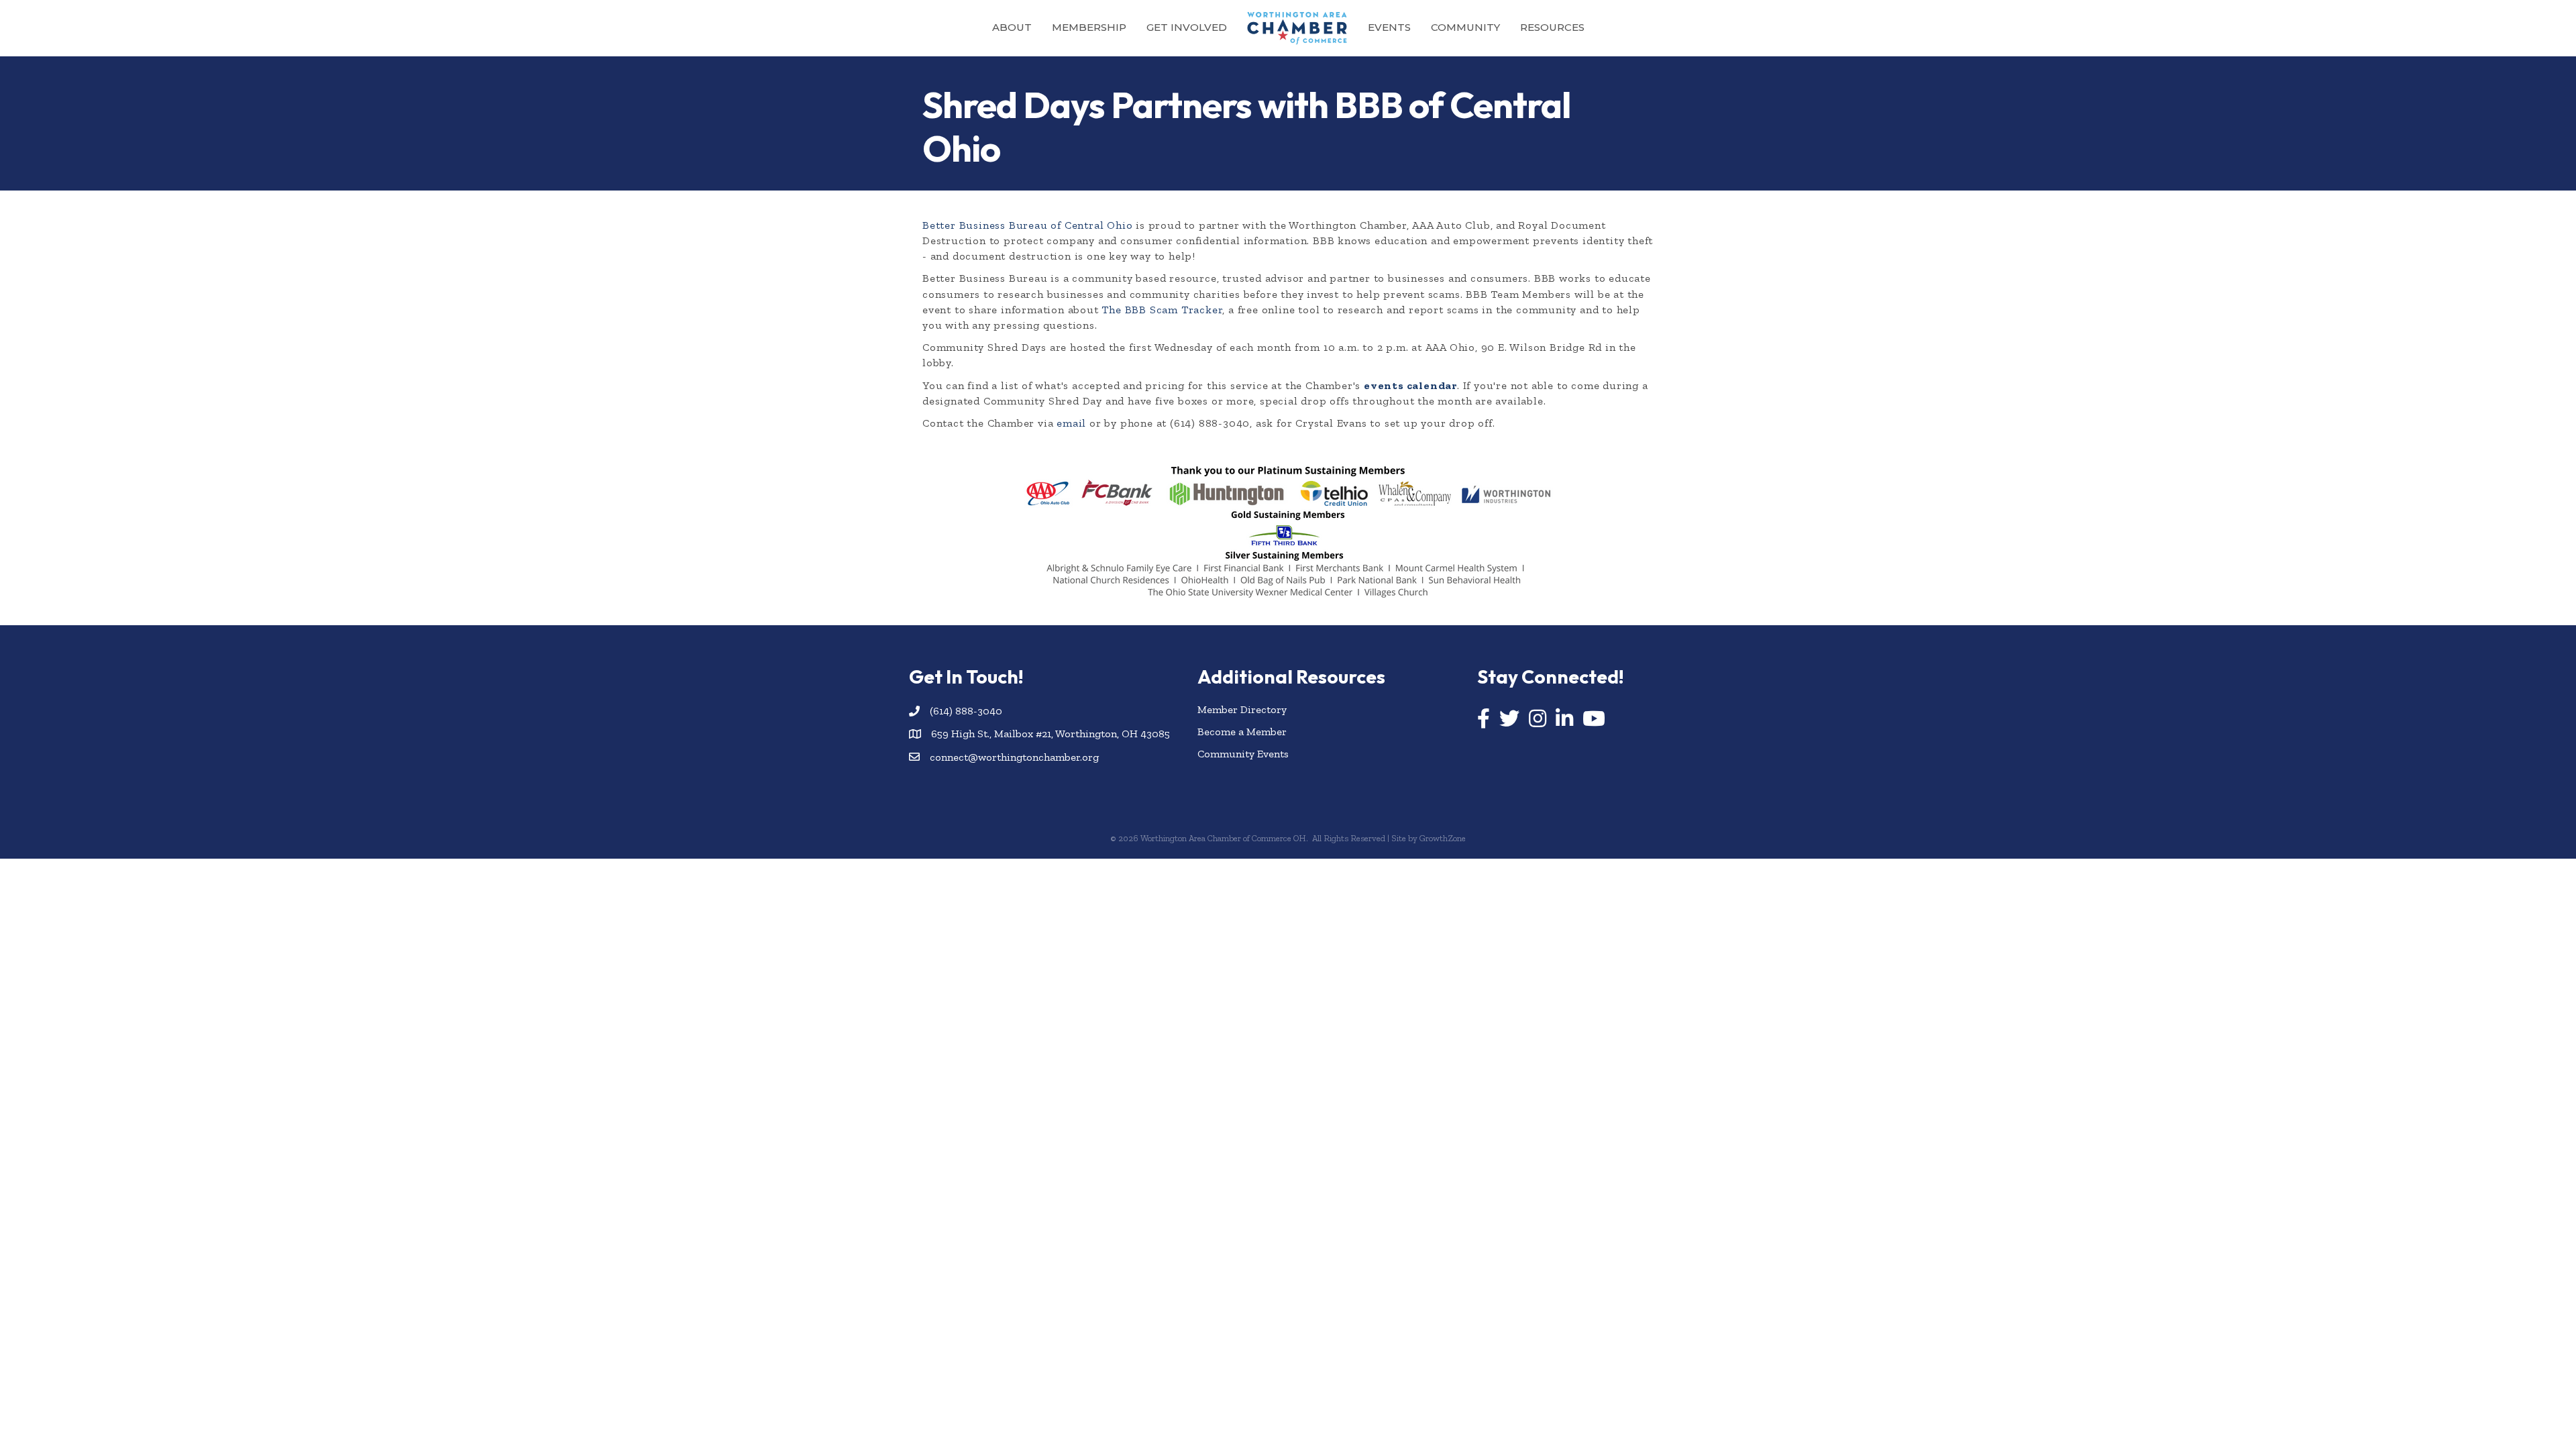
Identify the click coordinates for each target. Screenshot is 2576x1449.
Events (1389, 27)
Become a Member (1242, 732)
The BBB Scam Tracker (1162, 310)
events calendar (1410, 385)
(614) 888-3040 (966, 711)
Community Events (1243, 754)
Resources (1552, 27)
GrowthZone (1443, 838)
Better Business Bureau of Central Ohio (1027, 225)
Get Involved (1187, 27)
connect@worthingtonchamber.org (1014, 757)
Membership (1089, 27)
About (1012, 27)
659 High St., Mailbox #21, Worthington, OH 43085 (1051, 734)
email (1071, 423)
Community (1465, 27)
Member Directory (1242, 709)
